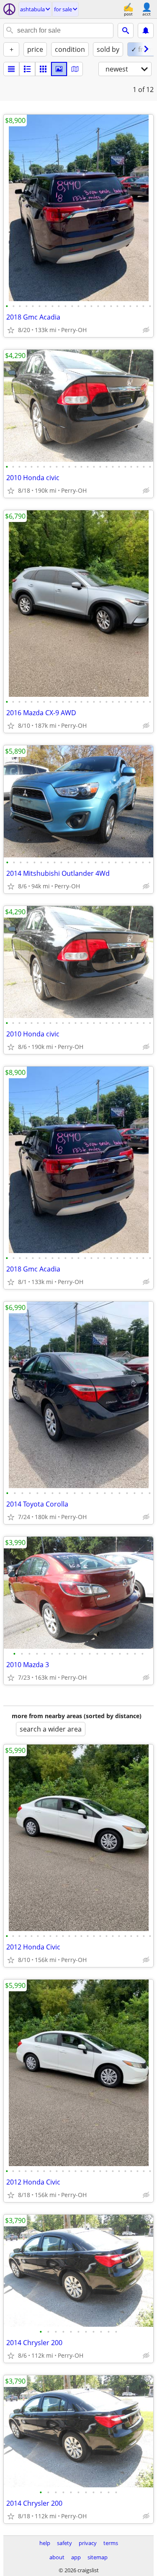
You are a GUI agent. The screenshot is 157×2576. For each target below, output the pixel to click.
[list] (11, 69)
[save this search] (146, 31)
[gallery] (59, 69)
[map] (75, 69)
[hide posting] (146, 330)
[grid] (43, 69)
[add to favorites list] (11, 330)
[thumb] (27, 69)
